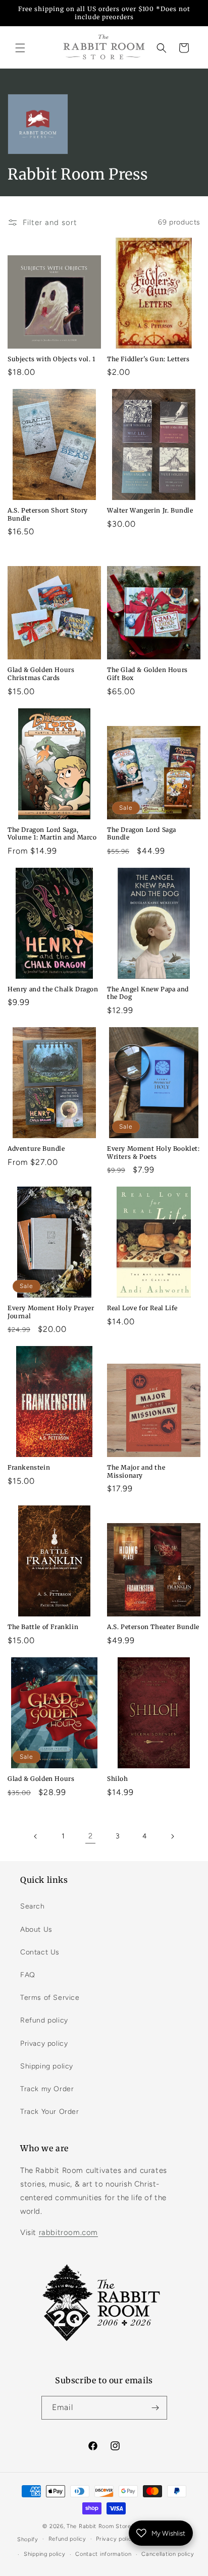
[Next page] (172, 1836)
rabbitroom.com (68, 2232)
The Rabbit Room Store (99, 2526)
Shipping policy (47, 2066)
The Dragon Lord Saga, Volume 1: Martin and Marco (52, 834)
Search (33, 1906)
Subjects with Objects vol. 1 (51, 359)
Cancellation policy (168, 2554)
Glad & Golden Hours (41, 1779)
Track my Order (47, 2089)
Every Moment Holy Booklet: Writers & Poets (153, 1153)
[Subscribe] (155, 2408)
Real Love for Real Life (142, 1308)
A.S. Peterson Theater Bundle (153, 1627)
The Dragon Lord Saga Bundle (142, 834)
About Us (36, 1929)
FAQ (28, 1975)
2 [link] (91, 1836)
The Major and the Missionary (136, 1471)
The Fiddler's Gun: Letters (148, 359)
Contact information (103, 2554)
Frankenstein (29, 1467)
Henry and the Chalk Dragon (53, 989)
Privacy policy (44, 2043)
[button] (20, 48)
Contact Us (40, 1952)
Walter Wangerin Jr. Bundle (150, 510)
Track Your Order (50, 2112)
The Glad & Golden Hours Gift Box (147, 674)
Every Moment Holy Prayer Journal (51, 1312)
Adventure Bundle (36, 1149)
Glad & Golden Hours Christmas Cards (41, 674)
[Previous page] (36, 1836)
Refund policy (44, 2020)
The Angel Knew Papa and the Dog (148, 993)
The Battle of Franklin (43, 1627)
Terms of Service (50, 1998)
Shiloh (118, 1779)
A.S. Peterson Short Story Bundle (48, 514)
